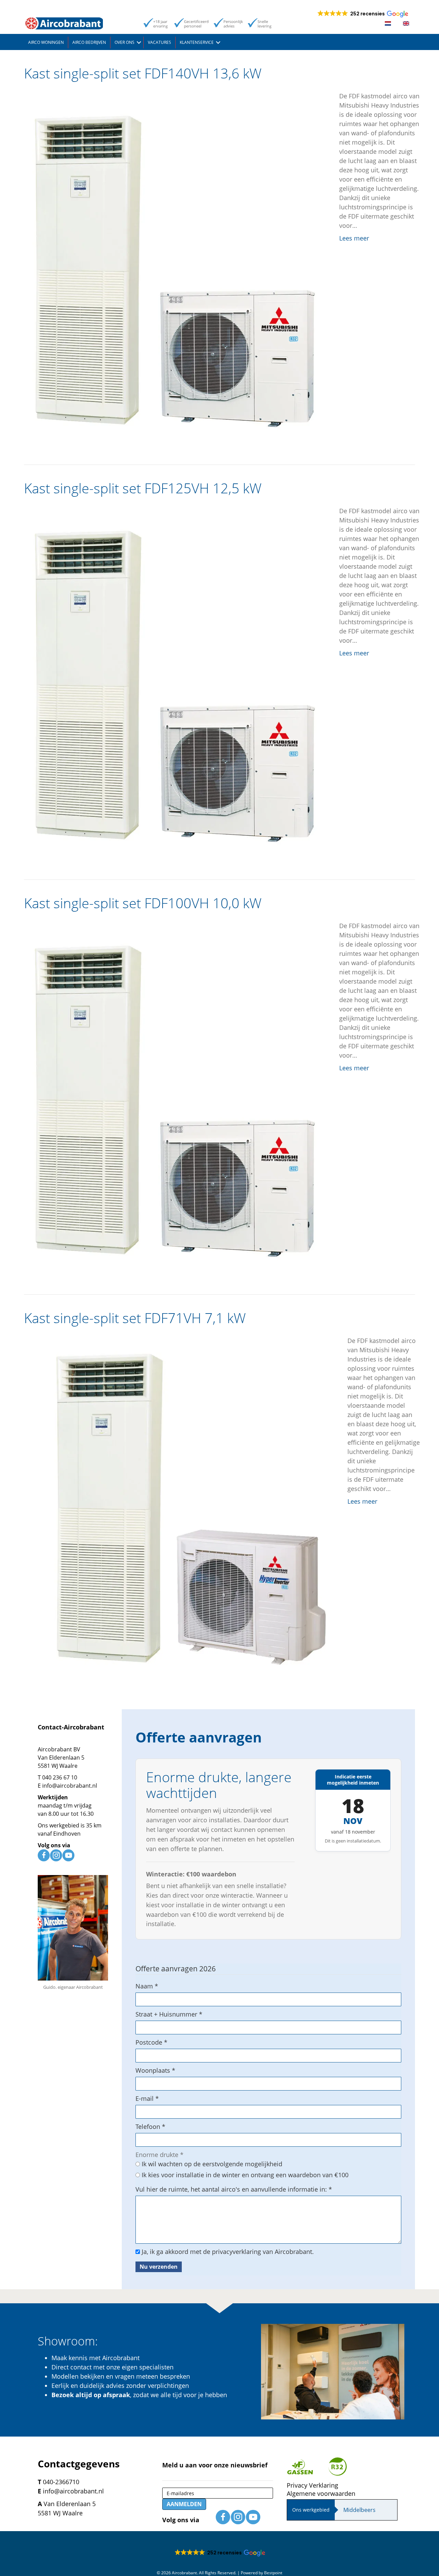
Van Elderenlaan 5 (61, 1758)
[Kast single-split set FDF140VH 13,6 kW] (175, 266)
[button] (139, 42)
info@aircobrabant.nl (70, 1786)
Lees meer (354, 238)
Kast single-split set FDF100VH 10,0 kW (143, 903)
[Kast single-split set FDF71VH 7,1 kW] (179, 1511)
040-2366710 (61, 2482)
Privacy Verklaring (312, 2485)
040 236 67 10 (60, 1777)
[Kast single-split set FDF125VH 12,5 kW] (175, 681)
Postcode (151, 2042)
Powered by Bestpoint (262, 2573)
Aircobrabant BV (59, 1749)
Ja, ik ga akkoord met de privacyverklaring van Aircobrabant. (227, 2252)
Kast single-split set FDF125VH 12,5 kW (143, 488)
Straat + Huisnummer (169, 2014)
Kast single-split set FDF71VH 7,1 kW (135, 1318)
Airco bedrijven (89, 42)
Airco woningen (46, 42)
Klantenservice (197, 42)
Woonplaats (155, 2070)
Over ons (124, 42)
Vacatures (159, 42)
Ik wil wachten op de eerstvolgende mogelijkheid (211, 2164)
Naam (147, 1986)
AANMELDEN (184, 2504)
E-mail (147, 2098)
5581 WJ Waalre (58, 1766)
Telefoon (150, 2127)
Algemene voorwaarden (321, 2493)
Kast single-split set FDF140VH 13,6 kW (143, 73)
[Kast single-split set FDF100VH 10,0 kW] (175, 1096)
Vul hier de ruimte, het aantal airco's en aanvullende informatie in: (234, 2189)
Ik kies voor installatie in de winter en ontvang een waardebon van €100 (244, 2175)
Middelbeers (359, 2510)
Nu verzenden (159, 2267)
